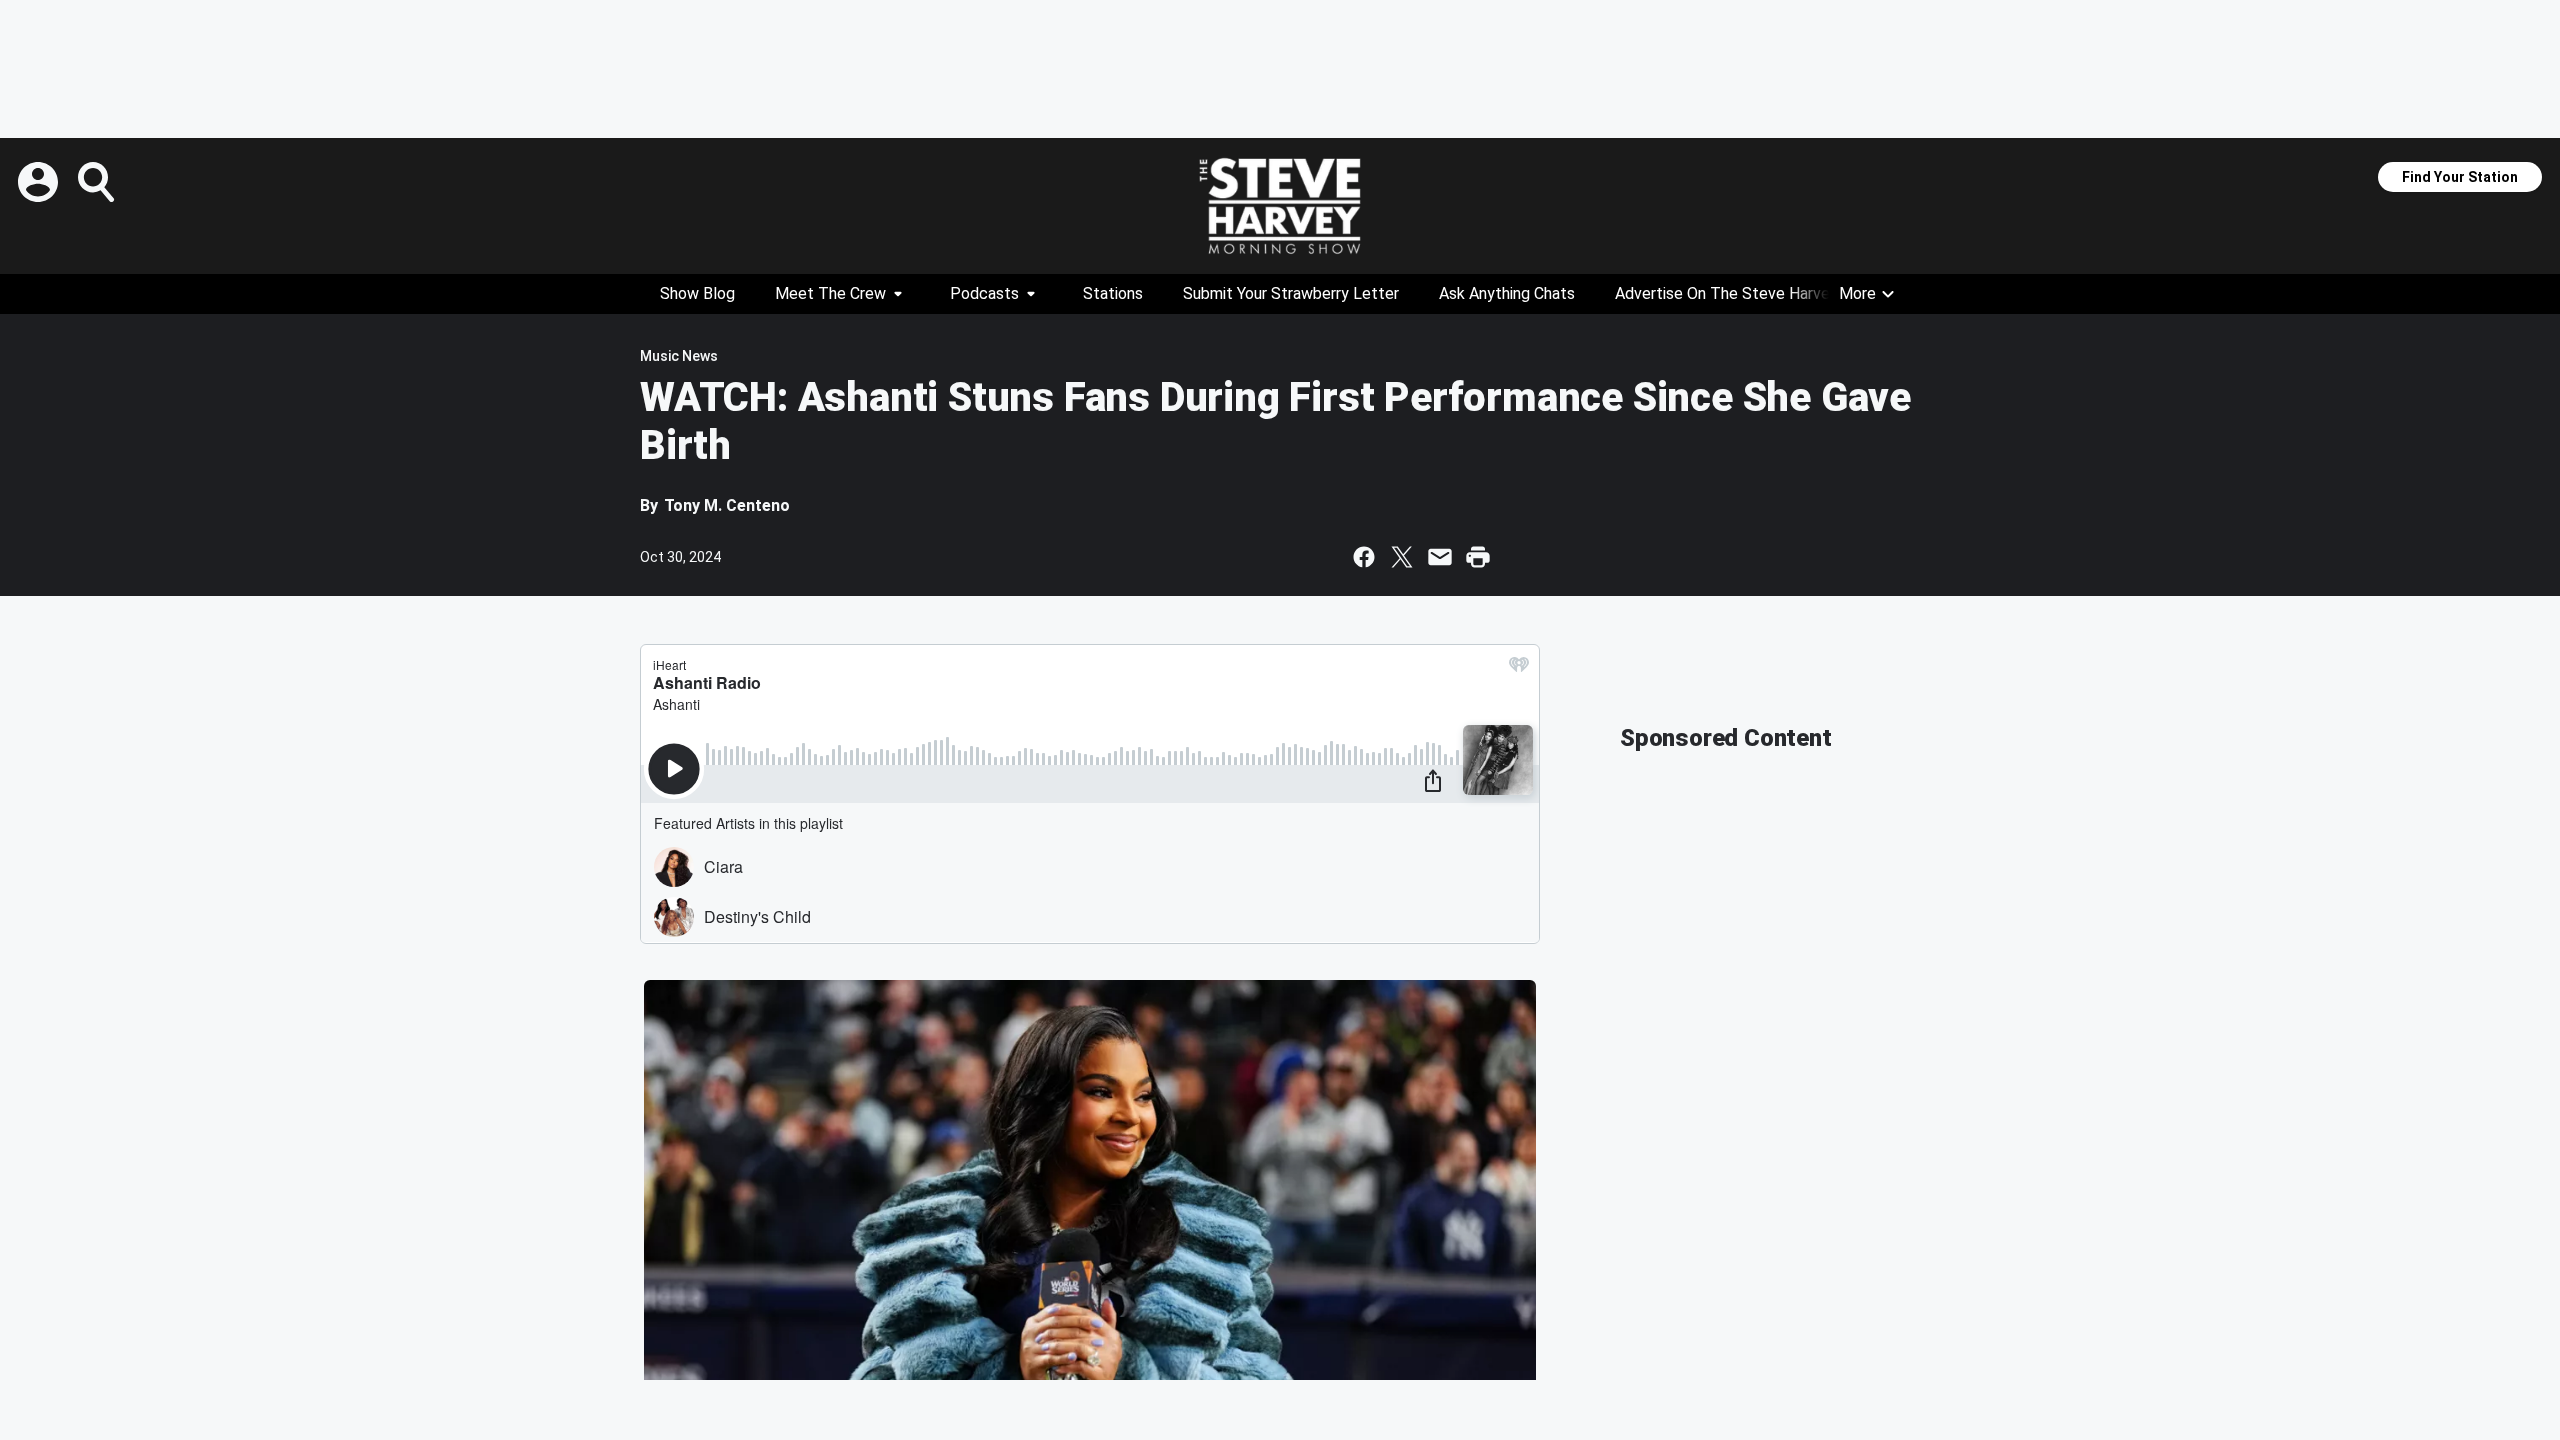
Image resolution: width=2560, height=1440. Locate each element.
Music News (679, 356)
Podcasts (984, 293)
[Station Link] (1280, 206)
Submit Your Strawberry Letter (1291, 293)
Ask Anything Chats (1507, 293)
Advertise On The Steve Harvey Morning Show (1778, 293)
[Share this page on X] (1402, 557)
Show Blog (697, 293)
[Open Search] (98, 182)
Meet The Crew (830, 293)
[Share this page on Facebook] (1364, 557)
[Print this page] (1478, 557)
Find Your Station (2460, 177)
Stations (1113, 293)
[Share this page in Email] (1440, 557)
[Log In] (40, 182)
